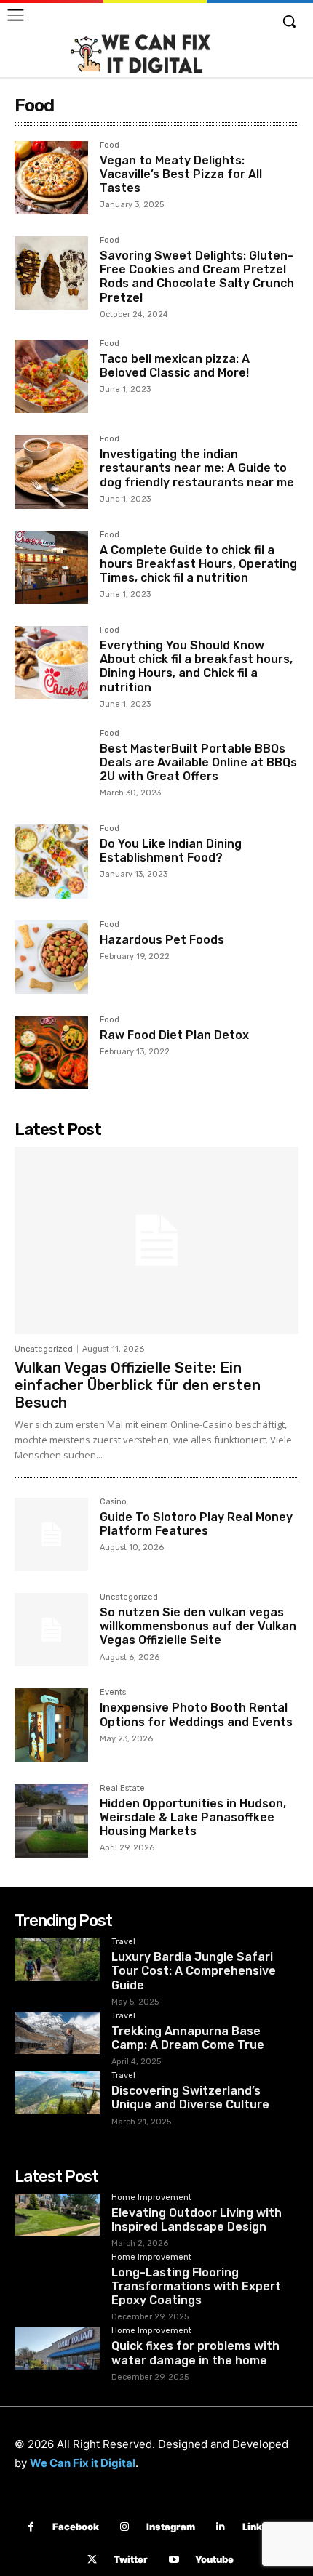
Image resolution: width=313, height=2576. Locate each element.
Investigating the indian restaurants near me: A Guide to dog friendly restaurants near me (197, 468)
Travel (123, 1942)
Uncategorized (44, 1349)
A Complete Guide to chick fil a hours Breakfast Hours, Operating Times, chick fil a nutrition (198, 564)
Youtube (214, 2559)
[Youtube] (174, 2560)
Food (110, 145)
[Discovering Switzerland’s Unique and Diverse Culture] (57, 2093)
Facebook (76, 2527)
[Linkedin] (221, 2527)
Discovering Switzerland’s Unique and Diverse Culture (190, 2098)
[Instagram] (125, 2527)
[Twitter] (92, 2560)
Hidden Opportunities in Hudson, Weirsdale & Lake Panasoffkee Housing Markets (193, 1817)
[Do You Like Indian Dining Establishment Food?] (51, 861)
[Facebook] (31, 2527)
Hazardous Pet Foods (162, 940)
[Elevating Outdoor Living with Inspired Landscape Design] (57, 2215)
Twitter (131, 2559)
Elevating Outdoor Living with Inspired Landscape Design (197, 2220)
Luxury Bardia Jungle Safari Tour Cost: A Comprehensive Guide (194, 1971)
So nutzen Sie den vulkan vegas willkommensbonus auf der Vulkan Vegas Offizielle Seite (198, 1626)
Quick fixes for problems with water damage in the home (195, 2353)
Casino (113, 1502)
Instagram (171, 2527)
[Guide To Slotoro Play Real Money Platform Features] (51, 1534)
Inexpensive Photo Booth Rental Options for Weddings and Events (196, 1714)
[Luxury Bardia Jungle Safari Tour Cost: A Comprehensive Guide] (57, 1959)
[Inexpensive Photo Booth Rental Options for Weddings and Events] (51, 1725)
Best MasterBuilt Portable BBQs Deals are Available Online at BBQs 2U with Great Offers (198, 762)
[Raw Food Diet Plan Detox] (51, 1052)
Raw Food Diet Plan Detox (174, 1035)
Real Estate (122, 1789)
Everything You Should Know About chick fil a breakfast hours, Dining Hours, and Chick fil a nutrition (196, 666)
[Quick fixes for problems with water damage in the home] (57, 2348)
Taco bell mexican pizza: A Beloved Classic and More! (175, 366)
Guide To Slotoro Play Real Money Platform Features (196, 1524)
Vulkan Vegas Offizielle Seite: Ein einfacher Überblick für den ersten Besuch (138, 1385)
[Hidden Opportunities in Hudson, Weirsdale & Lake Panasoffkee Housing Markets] (51, 1821)
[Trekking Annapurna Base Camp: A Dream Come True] (57, 2033)
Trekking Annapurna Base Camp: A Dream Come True (188, 2038)
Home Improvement (151, 2198)
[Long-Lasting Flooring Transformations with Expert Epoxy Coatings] (57, 2275)
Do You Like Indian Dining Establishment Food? (171, 851)
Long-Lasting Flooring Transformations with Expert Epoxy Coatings (196, 2286)
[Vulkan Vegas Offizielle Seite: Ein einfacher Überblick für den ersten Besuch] (156, 1240)
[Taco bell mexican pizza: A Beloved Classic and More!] (51, 376)
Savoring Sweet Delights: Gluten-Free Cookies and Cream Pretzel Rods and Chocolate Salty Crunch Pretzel (197, 277)
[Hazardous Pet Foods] (51, 957)
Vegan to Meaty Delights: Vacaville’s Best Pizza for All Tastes (181, 174)
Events (113, 1693)
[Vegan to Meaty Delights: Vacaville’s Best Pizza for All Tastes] (51, 178)
